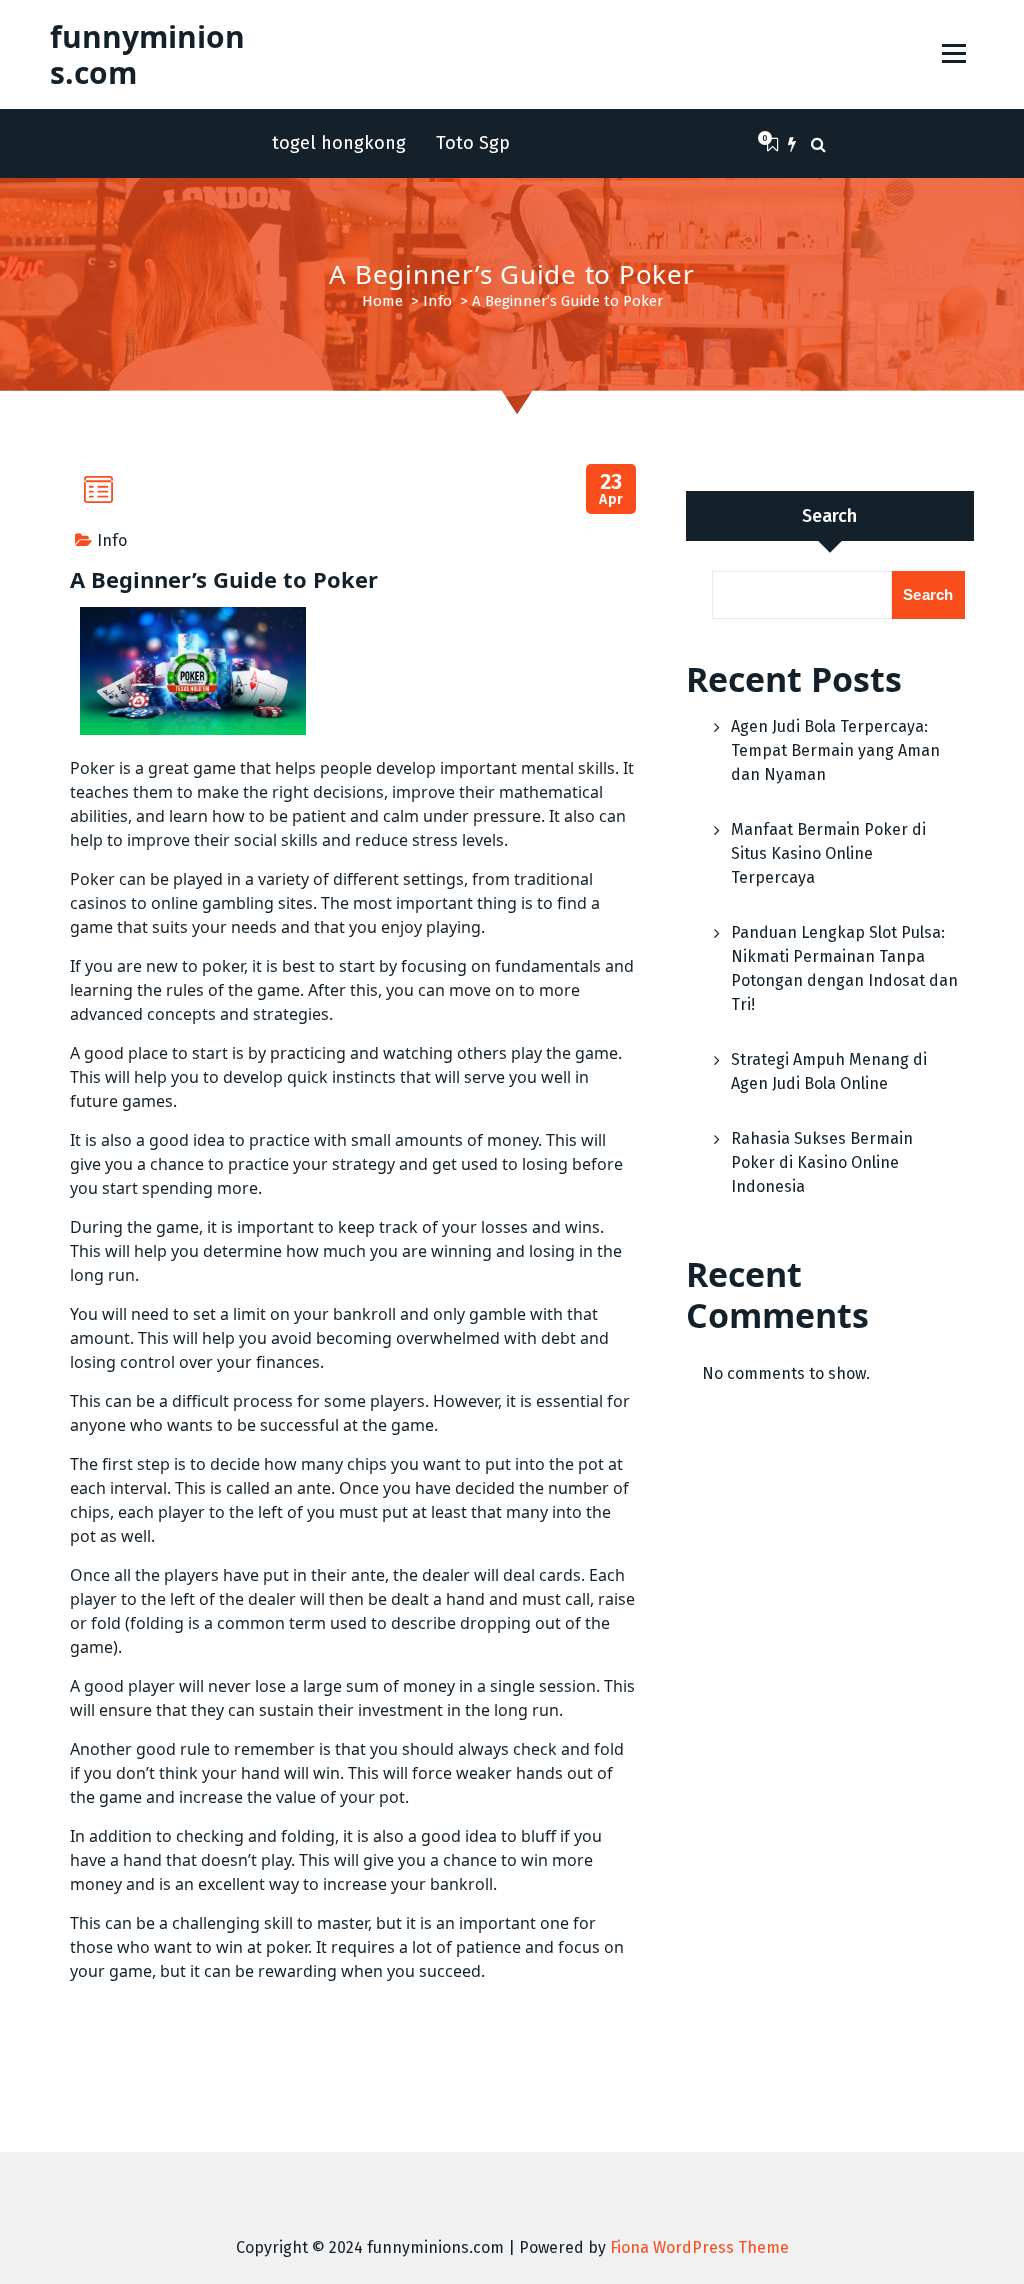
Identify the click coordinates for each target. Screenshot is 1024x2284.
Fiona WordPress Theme (699, 2247)
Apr (611, 489)
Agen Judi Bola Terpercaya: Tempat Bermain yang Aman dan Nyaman (835, 750)
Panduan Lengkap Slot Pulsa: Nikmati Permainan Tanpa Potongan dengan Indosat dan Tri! (844, 968)
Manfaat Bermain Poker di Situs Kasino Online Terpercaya (828, 853)
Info (437, 301)
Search (829, 516)
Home (382, 301)
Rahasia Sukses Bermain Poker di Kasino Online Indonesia (822, 1162)
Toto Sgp (473, 143)
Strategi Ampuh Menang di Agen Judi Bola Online (829, 1071)
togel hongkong (339, 143)
